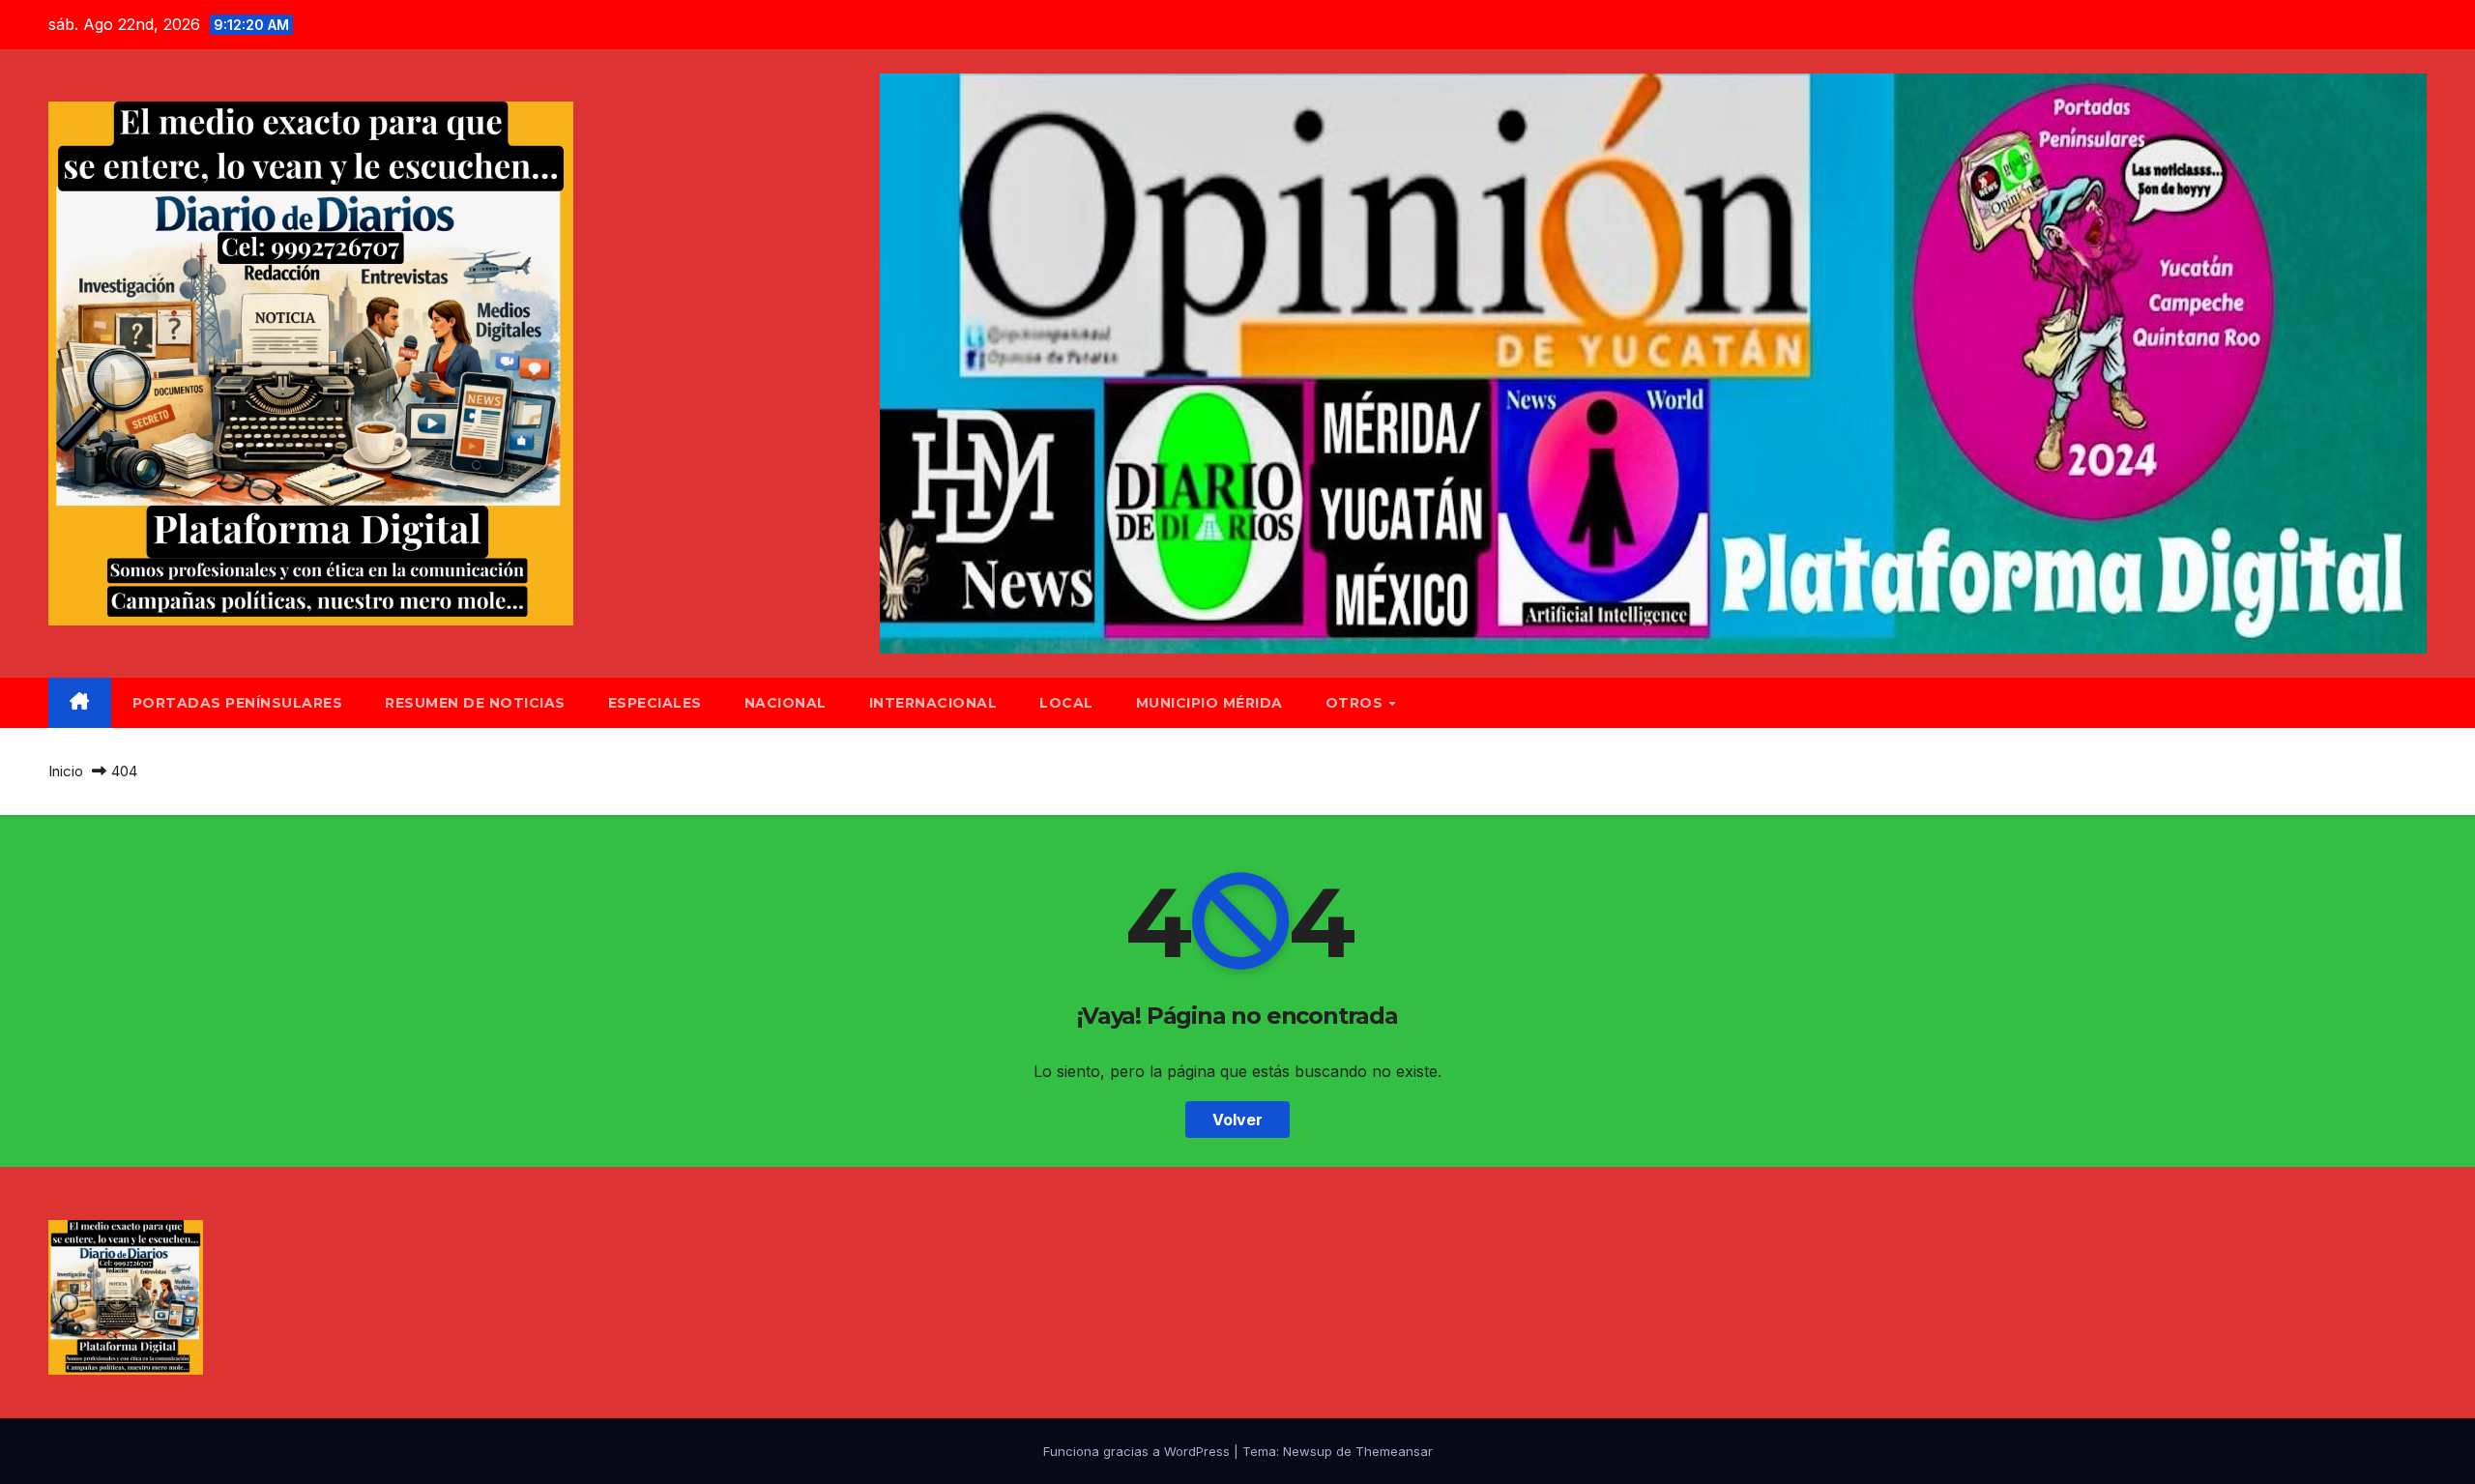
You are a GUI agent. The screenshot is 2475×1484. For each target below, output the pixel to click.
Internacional (933, 703)
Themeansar (1394, 1451)
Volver (1237, 1120)
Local (1066, 703)
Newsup (1308, 1451)
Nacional (786, 703)
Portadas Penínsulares (238, 703)
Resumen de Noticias (475, 703)
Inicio (66, 771)
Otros (1356, 703)
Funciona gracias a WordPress (1138, 1451)
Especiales (655, 703)
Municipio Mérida (1209, 703)
